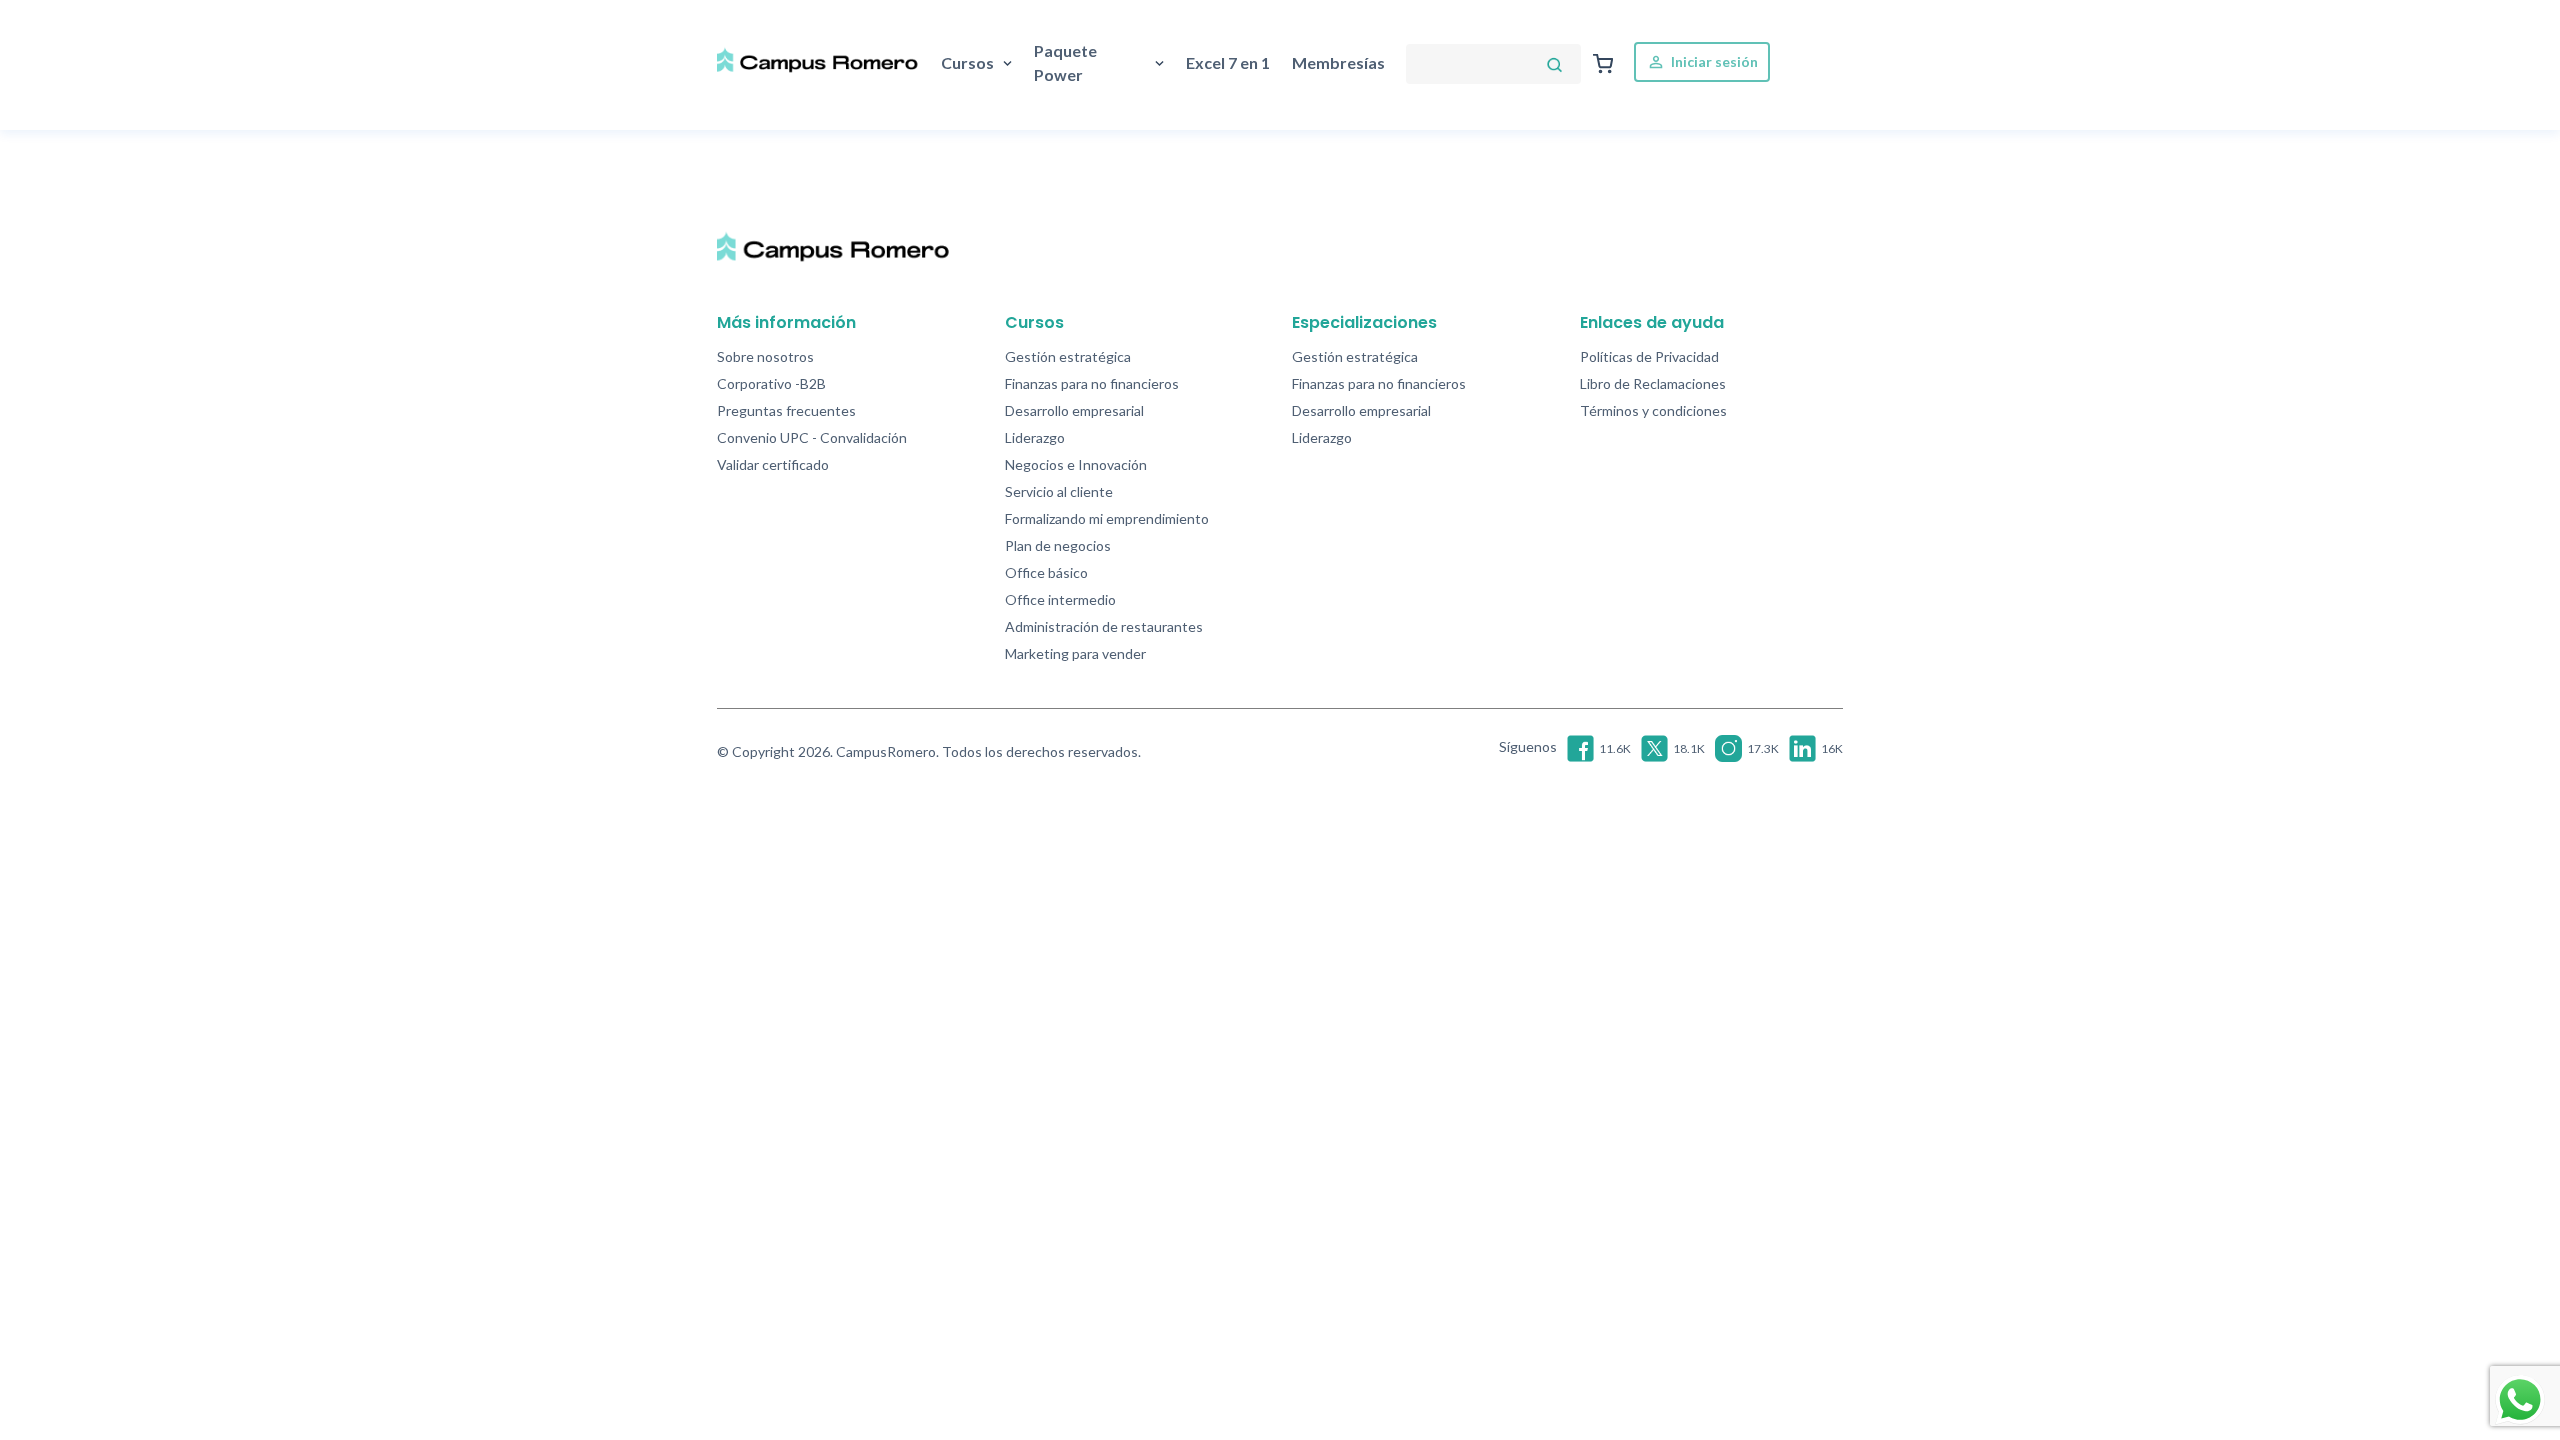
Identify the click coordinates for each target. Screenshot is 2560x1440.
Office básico (1046, 572)
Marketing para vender (1075, 653)
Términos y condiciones (1653, 410)
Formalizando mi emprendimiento (1107, 518)
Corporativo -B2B (771, 383)
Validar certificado (773, 464)
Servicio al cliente (1059, 491)
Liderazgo (1035, 437)
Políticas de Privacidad (1649, 356)
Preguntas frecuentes (786, 410)
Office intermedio (1060, 599)
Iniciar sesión (1713, 61)
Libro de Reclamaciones (1653, 383)
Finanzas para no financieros (1092, 383)
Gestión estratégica (1068, 356)
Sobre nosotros (765, 356)
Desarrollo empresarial (1074, 410)
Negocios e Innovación (1076, 464)
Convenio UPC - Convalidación (812, 437)
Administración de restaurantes (1104, 626)
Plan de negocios (1058, 545)
